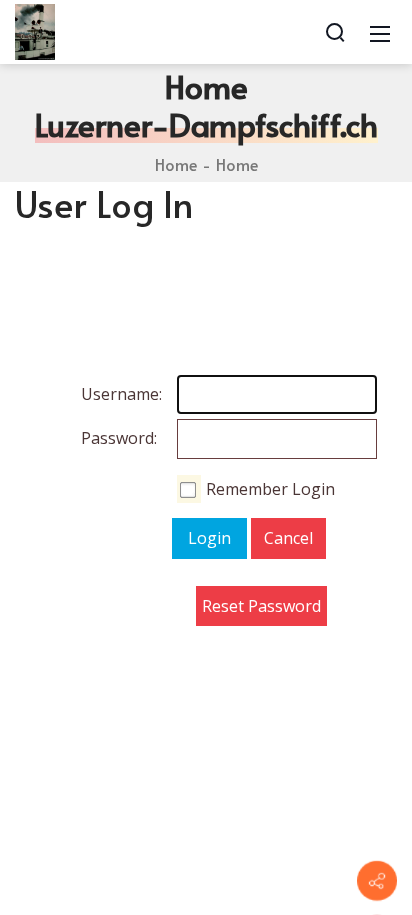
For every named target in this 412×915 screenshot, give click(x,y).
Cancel (288, 538)
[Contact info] (377, 881)
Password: (101, 438)
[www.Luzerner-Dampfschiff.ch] (35, 30)
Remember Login (270, 489)
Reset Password (261, 606)
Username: (101, 394)
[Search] (335, 32)
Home (176, 164)
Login (209, 538)
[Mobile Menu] (380, 32)
